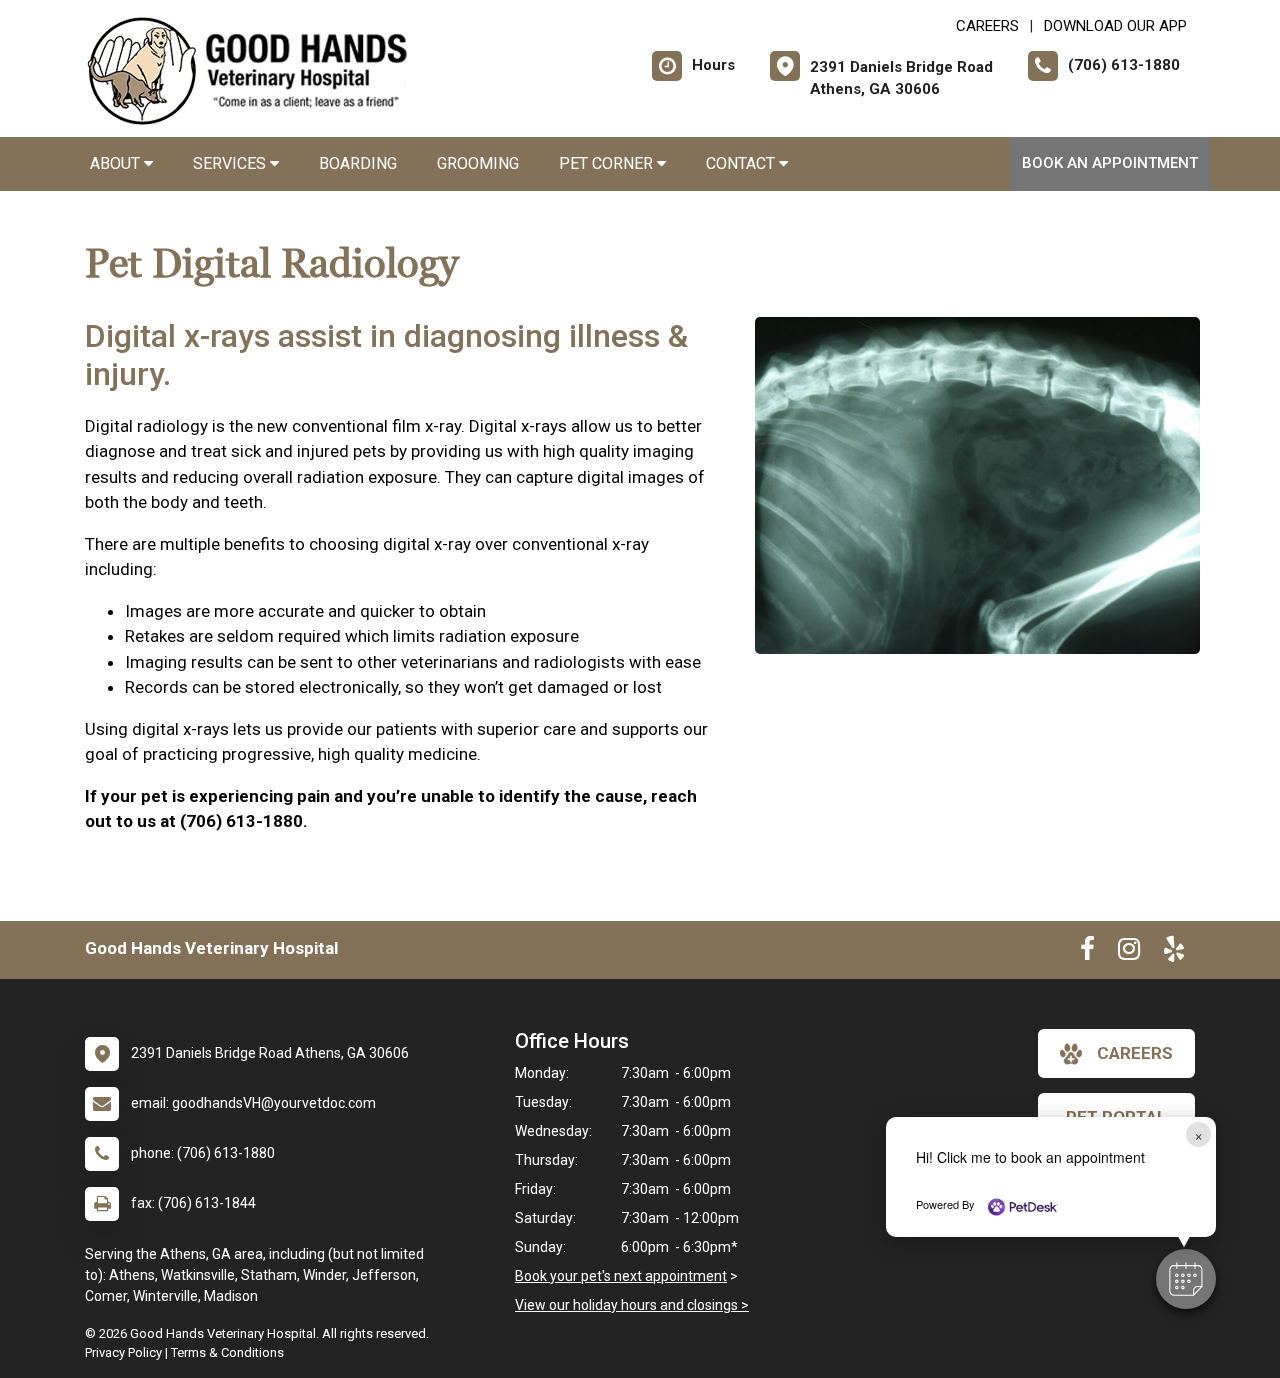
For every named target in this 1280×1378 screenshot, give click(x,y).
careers (1135, 1053)
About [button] (117, 163)
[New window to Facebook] (1087, 953)
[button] (1186, 1279)
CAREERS (987, 26)
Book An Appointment (1110, 163)
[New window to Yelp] (1174, 953)
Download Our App (1115, 26)
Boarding (358, 163)
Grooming (478, 163)
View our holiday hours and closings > (632, 1305)
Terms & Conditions (227, 1352)
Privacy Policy (123, 1352)
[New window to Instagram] (1129, 953)
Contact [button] (742, 163)
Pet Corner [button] (608, 163)
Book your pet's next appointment (621, 1276)
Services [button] (231, 163)
